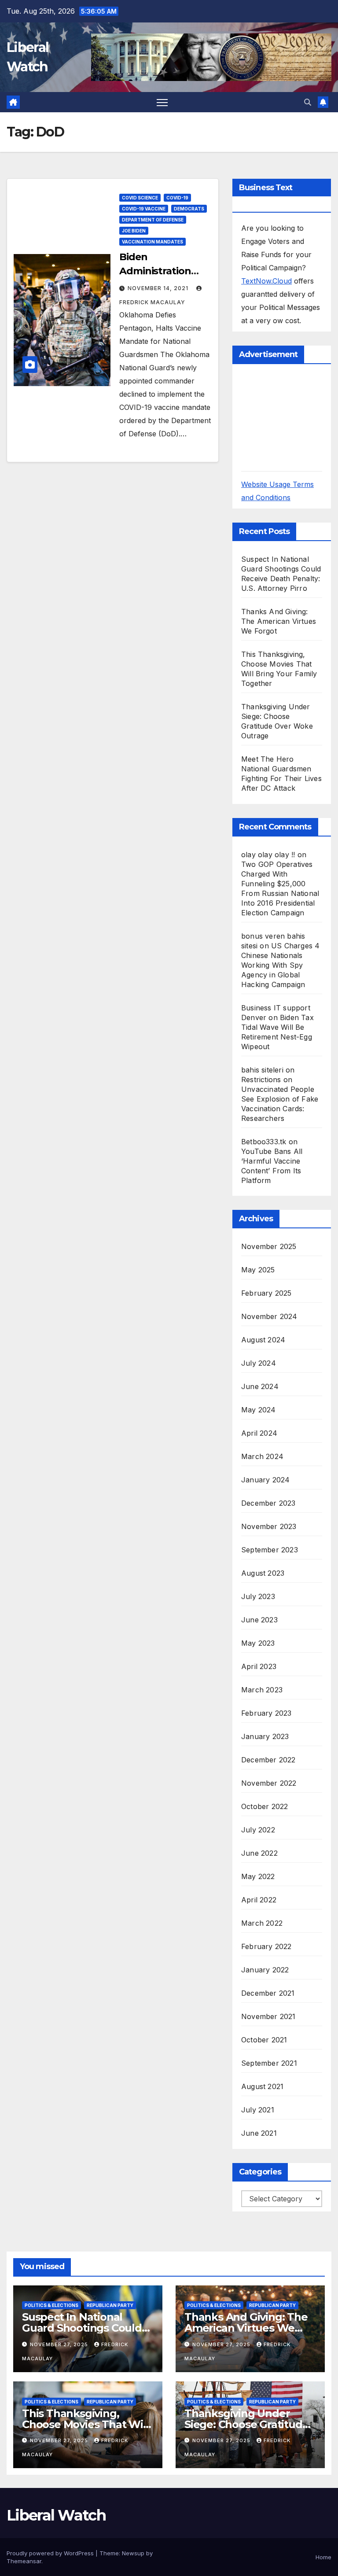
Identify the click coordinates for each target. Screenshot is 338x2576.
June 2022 (259, 1853)
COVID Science (140, 198)
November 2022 (269, 1783)
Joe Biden (134, 231)
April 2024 (259, 1433)
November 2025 (269, 1246)
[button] (308, 102)
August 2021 (262, 2086)
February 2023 (266, 1713)
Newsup (133, 2553)
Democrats (189, 209)
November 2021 (268, 2016)
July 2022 (258, 1830)
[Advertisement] (290, 417)
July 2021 (258, 2110)
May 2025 (258, 1270)
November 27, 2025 (60, 2344)
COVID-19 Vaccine (144, 209)
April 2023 (259, 1666)
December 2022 (268, 1760)
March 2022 (262, 1923)
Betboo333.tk (264, 1142)
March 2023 (262, 1690)
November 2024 (269, 1316)
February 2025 (266, 1293)
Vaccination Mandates (152, 242)
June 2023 (259, 1620)
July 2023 (258, 1596)
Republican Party (110, 2305)
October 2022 (265, 1806)
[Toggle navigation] (162, 102)
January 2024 (265, 1480)
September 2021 (269, 2063)
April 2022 (259, 1900)
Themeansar (24, 2561)
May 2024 (259, 1410)
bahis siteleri (262, 1070)
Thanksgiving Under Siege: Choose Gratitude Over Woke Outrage (246, 2424)
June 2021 (259, 2133)
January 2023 (265, 1736)
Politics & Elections (51, 2305)
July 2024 (259, 1363)
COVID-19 (177, 198)
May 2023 (258, 1643)
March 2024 (262, 1456)
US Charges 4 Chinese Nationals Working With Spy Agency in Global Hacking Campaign (280, 965)
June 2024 (260, 1386)
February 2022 (266, 1946)
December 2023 (268, 1503)
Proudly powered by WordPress (51, 2553)
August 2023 (263, 1573)
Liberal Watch (56, 2515)
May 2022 (258, 1876)
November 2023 (269, 1526)
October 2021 (264, 2040)
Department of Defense (153, 220)
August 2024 (263, 1340)
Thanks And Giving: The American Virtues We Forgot (279, 621)
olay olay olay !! (268, 855)
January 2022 (265, 1970)
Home (323, 2557)
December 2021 (268, 1993)
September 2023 (270, 1550)
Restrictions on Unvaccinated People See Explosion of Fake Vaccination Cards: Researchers (280, 1099)
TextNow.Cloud (266, 281)
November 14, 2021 (159, 288)
